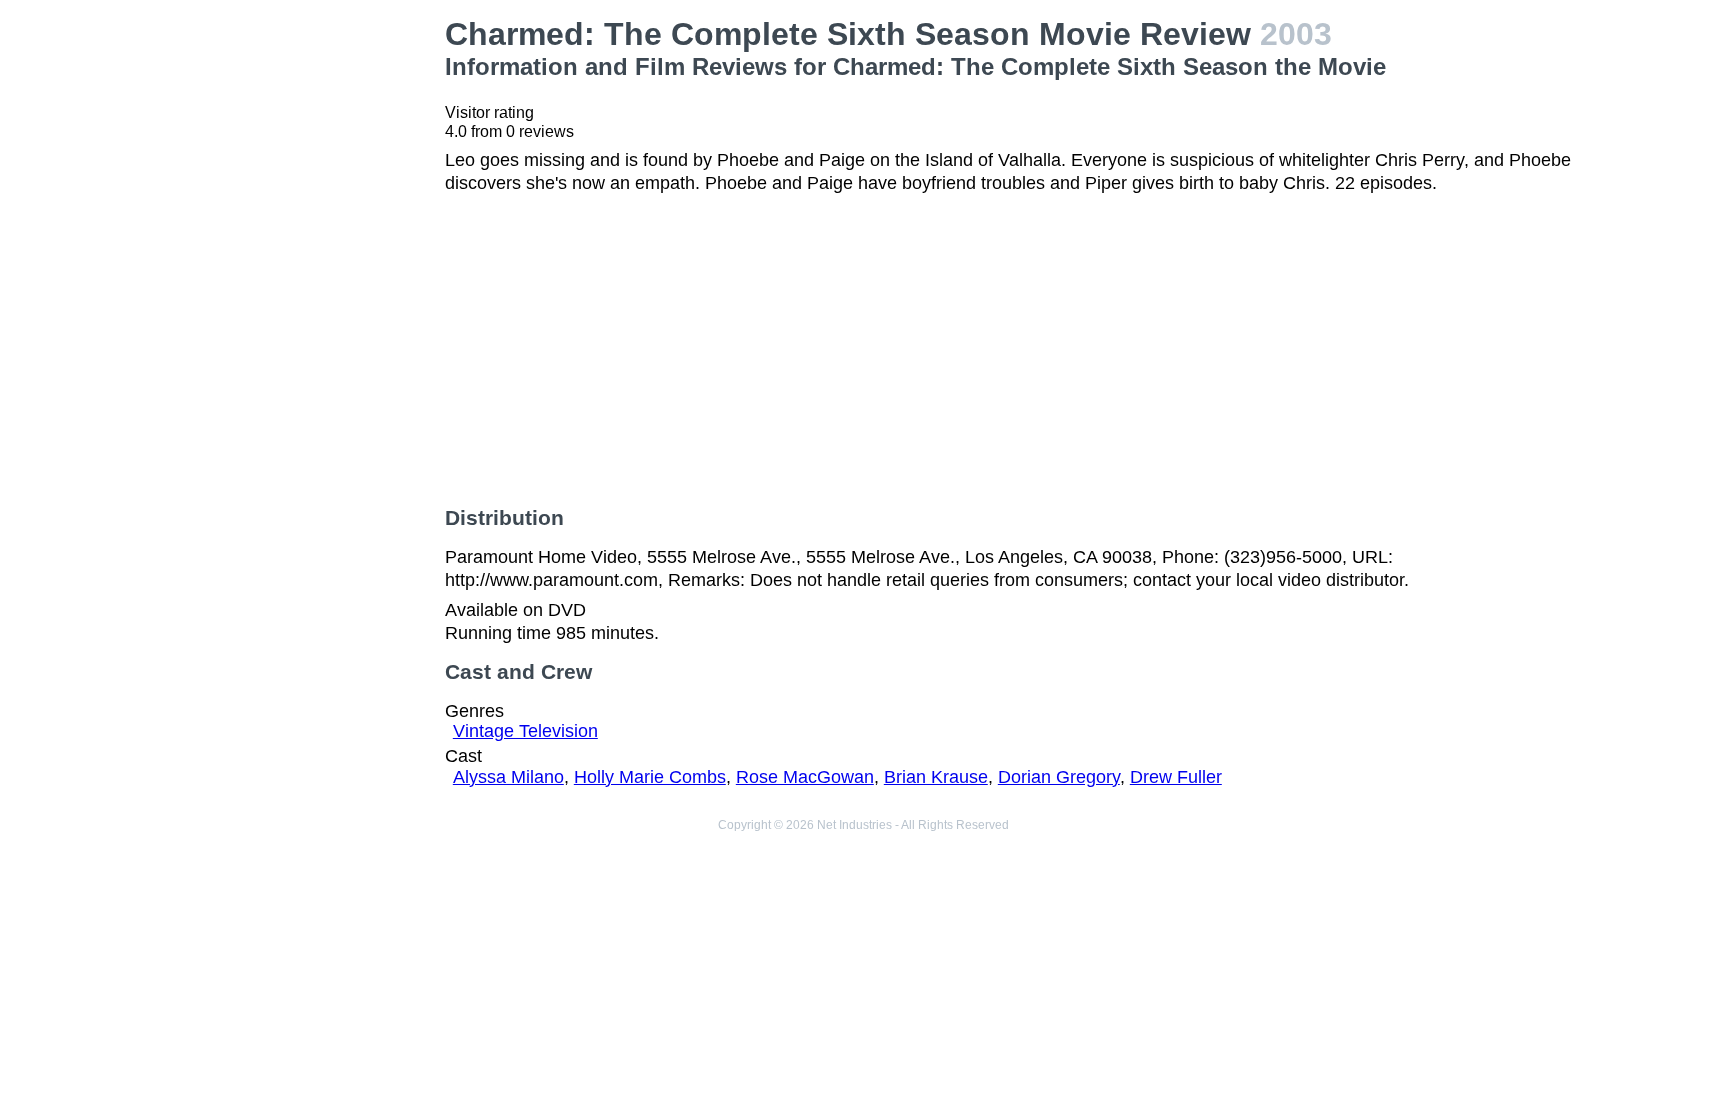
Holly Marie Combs (650, 777)
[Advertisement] (298, 316)
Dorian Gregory (1059, 777)
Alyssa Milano (508, 777)
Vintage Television (525, 731)
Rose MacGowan (805, 777)
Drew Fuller (1176, 777)
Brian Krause (936, 777)
